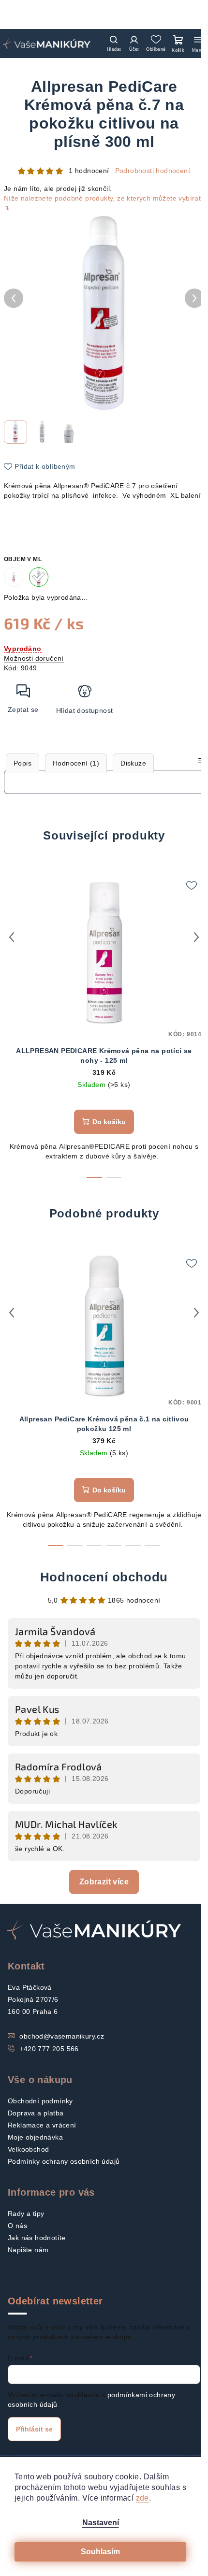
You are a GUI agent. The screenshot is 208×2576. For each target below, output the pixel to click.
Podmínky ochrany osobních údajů (64, 2161)
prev (12, 937)
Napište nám (28, 2250)
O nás (17, 2226)
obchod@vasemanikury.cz (62, 2036)
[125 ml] (14, 577)
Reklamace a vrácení (42, 2125)
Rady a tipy (26, 2214)
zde (142, 2498)
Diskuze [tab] (133, 763)
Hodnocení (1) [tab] (76, 763)
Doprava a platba (36, 2113)
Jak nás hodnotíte (37, 2238)
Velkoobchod (28, 2149)
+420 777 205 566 (49, 2049)
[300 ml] (39, 577)
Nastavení (101, 2523)
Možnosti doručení (34, 658)
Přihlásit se (34, 2429)
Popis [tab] (22, 763)
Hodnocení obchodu (104, 1577)
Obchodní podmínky (40, 2101)
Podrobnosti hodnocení (153, 171)
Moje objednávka (35, 2137)
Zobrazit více (104, 1882)
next (196, 937)
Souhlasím (100, 2552)
